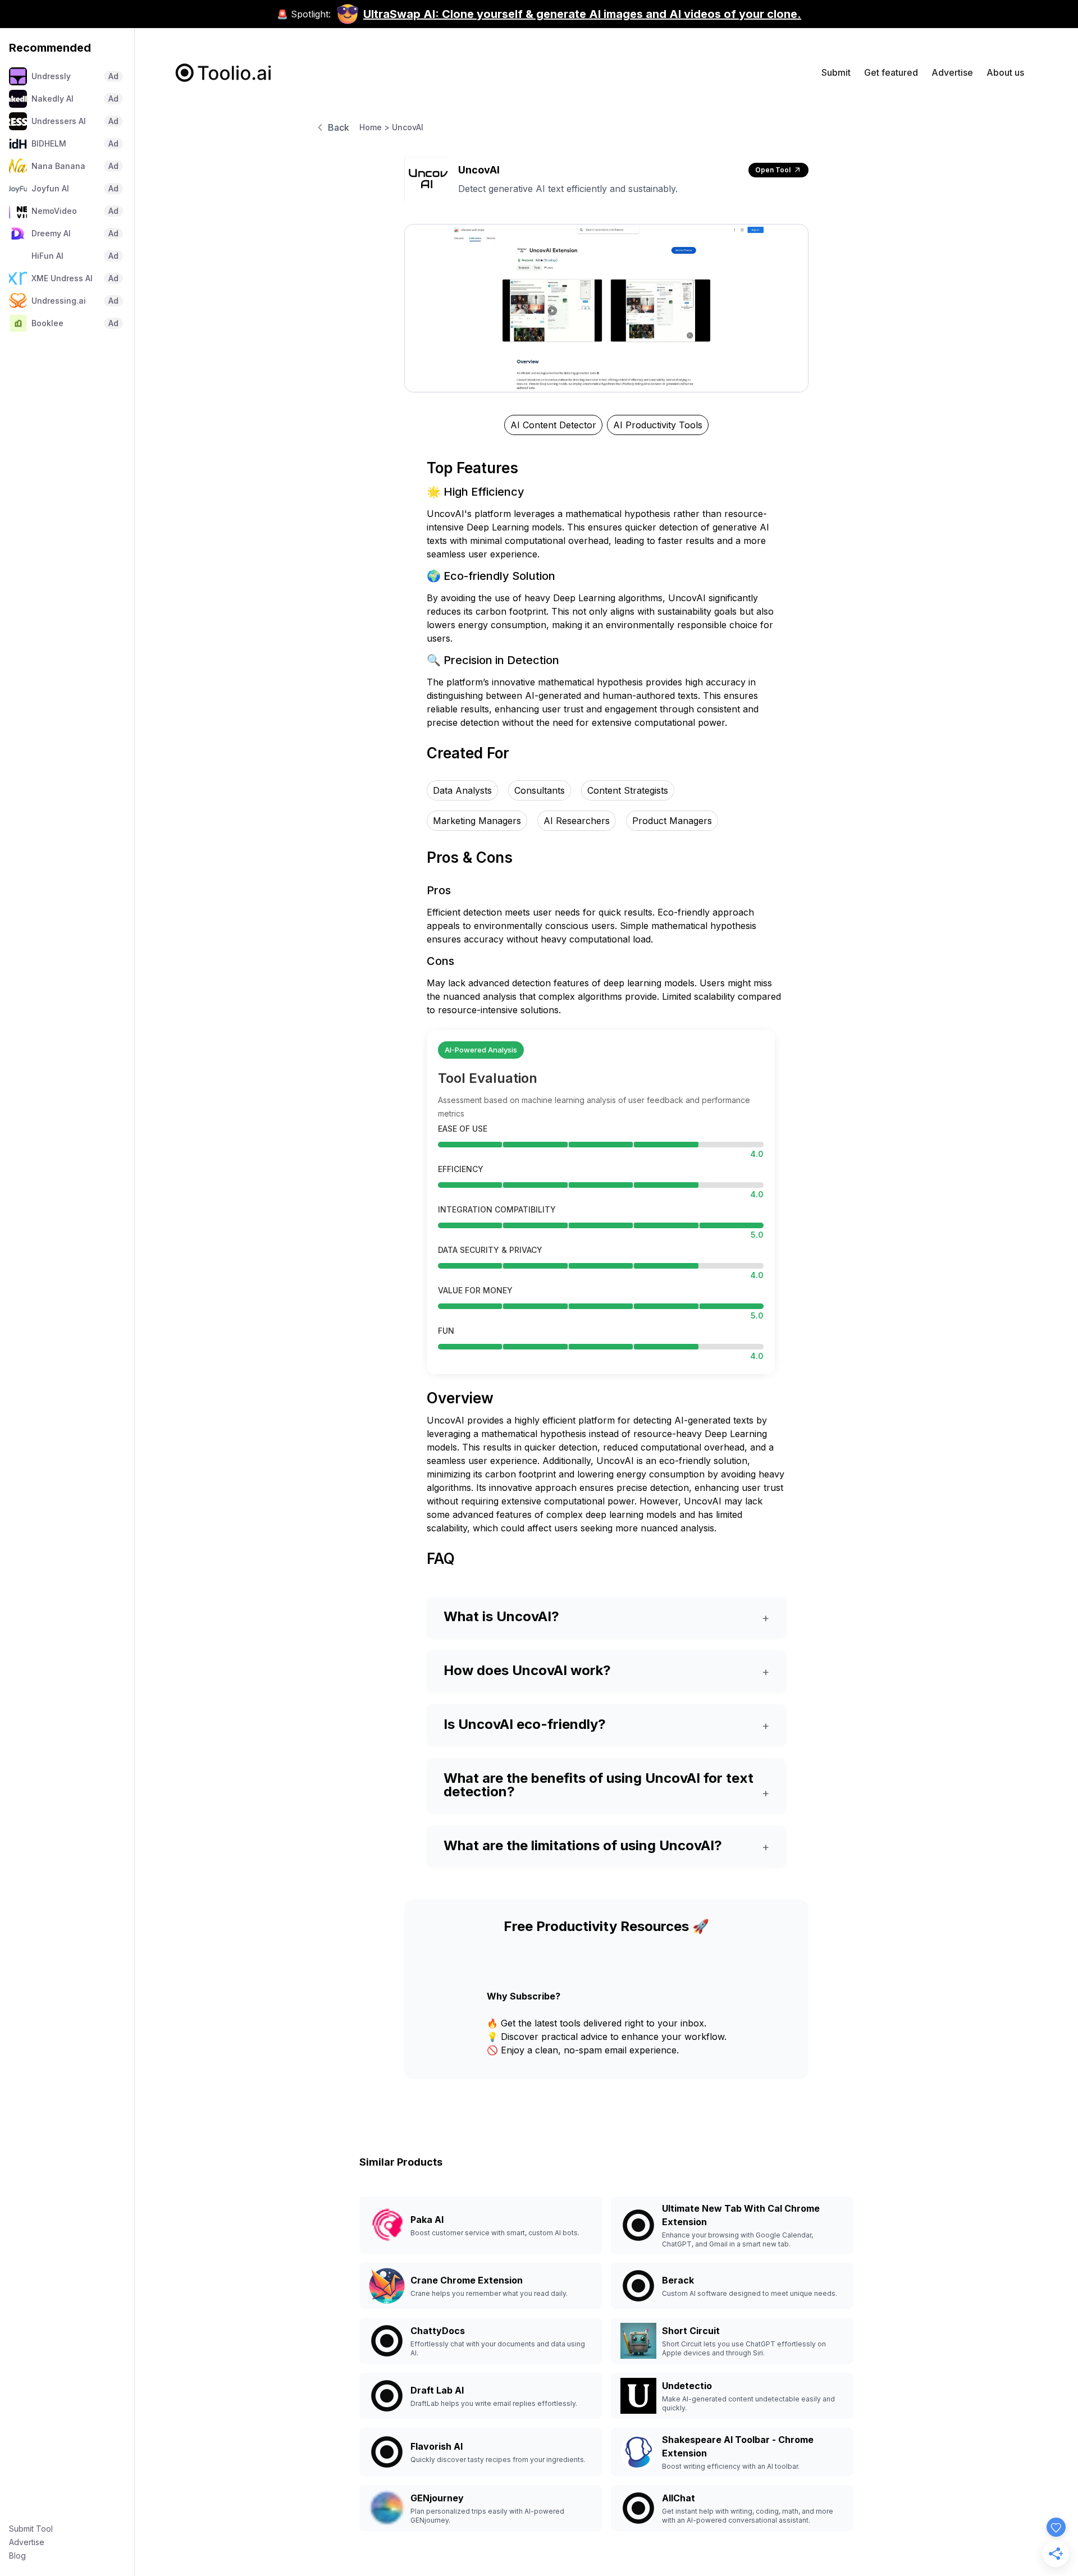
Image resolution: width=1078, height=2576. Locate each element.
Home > (374, 127)
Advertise (27, 2542)
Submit (836, 72)
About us (1005, 72)
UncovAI (408, 127)
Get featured (891, 72)
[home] (224, 73)
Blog (17, 2556)
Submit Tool (31, 2529)
